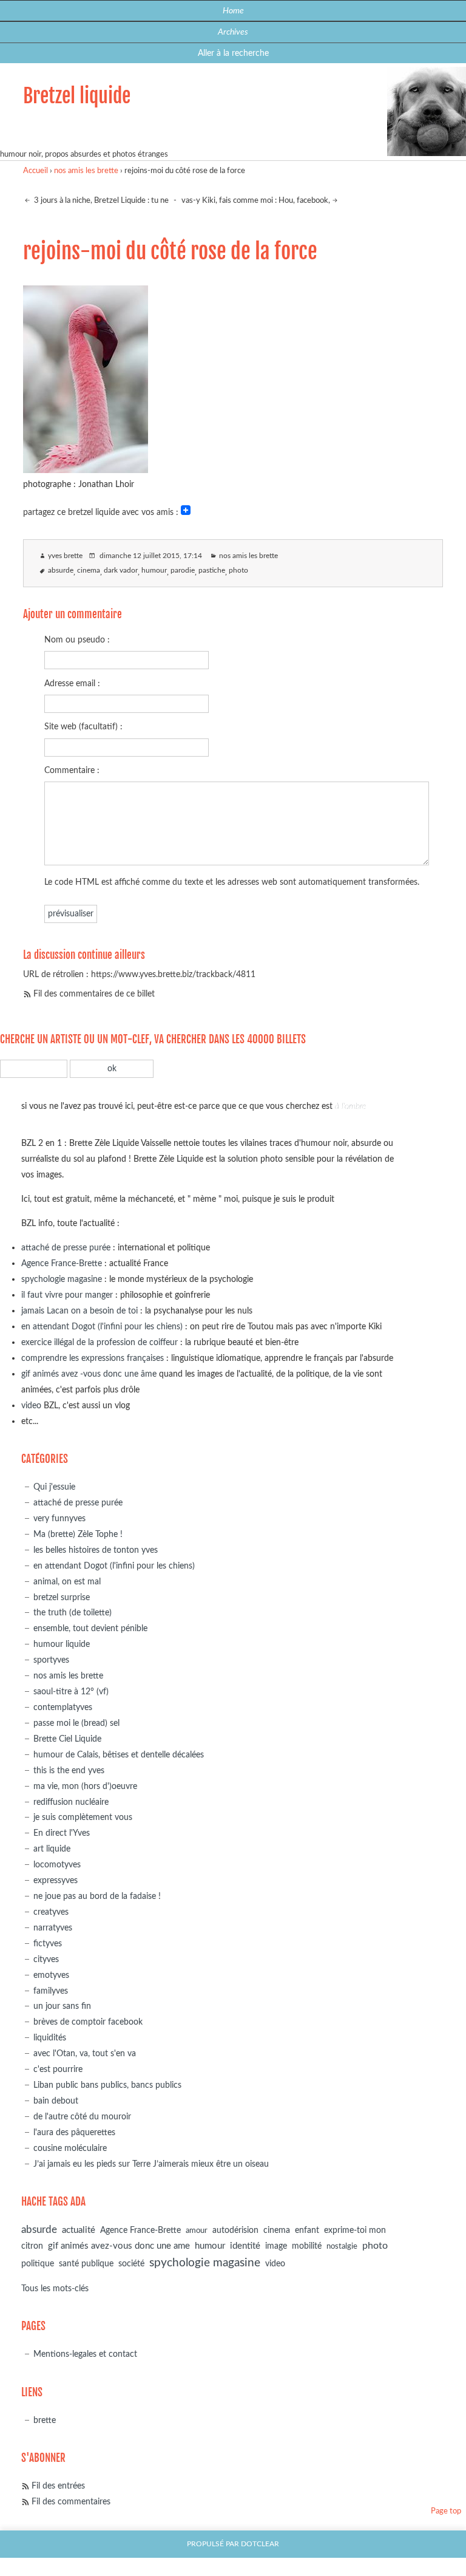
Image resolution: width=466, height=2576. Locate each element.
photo (238, 571)
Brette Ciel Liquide (67, 1739)
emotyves (51, 1975)
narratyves (53, 1928)
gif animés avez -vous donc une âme (89, 1374)
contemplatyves (63, 1707)
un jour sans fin (62, 2006)
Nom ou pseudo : (77, 640)
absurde (61, 571)
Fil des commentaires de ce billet (94, 994)
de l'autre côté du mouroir (82, 2117)
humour (154, 571)
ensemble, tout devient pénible (90, 1628)
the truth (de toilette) (73, 1613)
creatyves (51, 1912)
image (276, 2246)
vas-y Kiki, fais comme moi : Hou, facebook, (256, 201)
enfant (307, 2230)
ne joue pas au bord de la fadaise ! (97, 1896)
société (131, 2264)
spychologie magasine (62, 1279)
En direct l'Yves (62, 1833)
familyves (51, 1991)
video (31, 1406)
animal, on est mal (67, 1582)
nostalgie (342, 2247)
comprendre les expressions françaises (93, 1358)
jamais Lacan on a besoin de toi (79, 1311)
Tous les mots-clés (55, 2288)
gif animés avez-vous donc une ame (119, 2246)
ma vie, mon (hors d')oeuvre (85, 1786)
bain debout (56, 2101)
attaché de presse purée (66, 1248)
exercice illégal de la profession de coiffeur (100, 1342)
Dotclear (260, 2544)
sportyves (51, 1660)
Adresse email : (72, 683)
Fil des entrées (58, 2486)
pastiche (212, 571)
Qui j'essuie (54, 1487)
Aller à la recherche (233, 53)
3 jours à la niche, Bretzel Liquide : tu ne (100, 201)
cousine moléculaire (70, 2148)
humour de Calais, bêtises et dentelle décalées (119, 1755)
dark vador (121, 571)
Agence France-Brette (62, 1263)
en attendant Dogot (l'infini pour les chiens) (102, 1327)
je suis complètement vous (83, 1817)
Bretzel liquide (77, 96)
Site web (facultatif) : (83, 727)
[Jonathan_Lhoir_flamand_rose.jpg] (86, 469)
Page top (446, 2511)
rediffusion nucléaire (71, 1802)
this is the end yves (69, 1770)
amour (197, 2231)
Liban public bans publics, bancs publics (107, 2085)
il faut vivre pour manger (67, 1295)
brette (45, 2420)
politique (38, 2264)
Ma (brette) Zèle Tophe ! (78, 1534)
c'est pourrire (58, 2069)
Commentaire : (72, 770)
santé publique (86, 2264)
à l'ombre (350, 1106)
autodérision (235, 2230)
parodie (183, 571)
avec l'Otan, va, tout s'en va (85, 2053)
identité (245, 2246)
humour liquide (62, 1644)
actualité (79, 2230)
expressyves (56, 1880)
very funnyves (59, 1518)
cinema (89, 571)
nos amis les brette (86, 171)
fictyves (48, 1944)
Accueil (35, 171)
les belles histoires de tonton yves (96, 1550)
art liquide (52, 1849)
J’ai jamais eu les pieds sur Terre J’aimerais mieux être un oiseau (151, 2164)
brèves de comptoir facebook (88, 2022)
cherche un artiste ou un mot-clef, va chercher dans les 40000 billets (153, 1039)
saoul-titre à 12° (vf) (71, 1692)
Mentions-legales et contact (85, 2354)
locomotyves (57, 1865)
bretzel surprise (62, 1597)
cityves (46, 1959)
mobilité (307, 2246)
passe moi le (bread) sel (76, 1723)
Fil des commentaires (71, 2502)
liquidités (50, 2038)
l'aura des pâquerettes (74, 2132)
